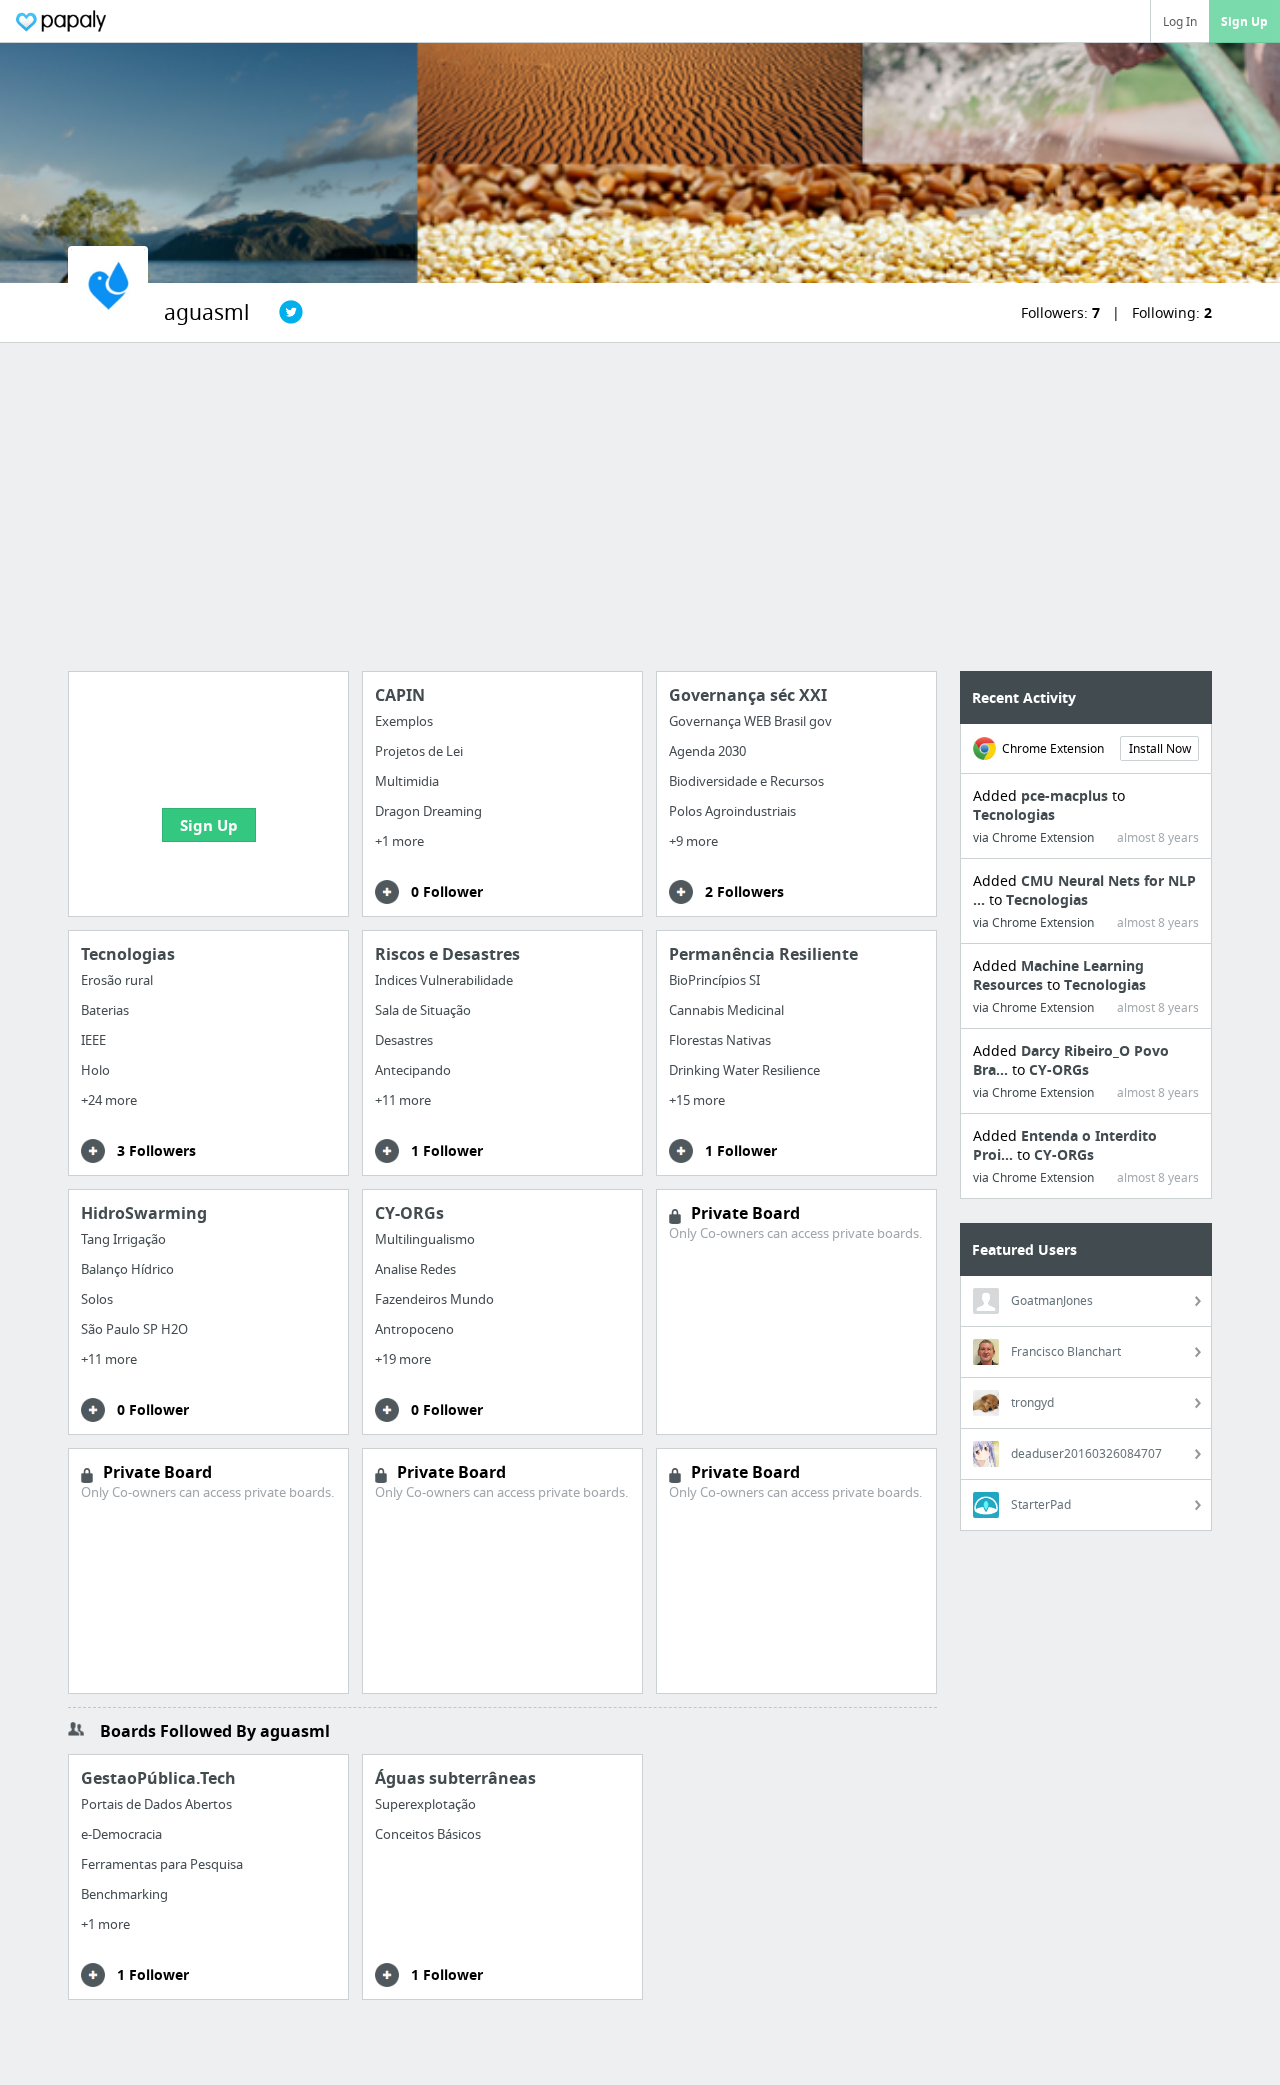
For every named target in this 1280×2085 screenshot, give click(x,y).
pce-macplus (1066, 795)
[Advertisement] (640, 507)
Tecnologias (1014, 814)
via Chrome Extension (1033, 837)
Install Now (1160, 748)
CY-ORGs (1059, 1069)
